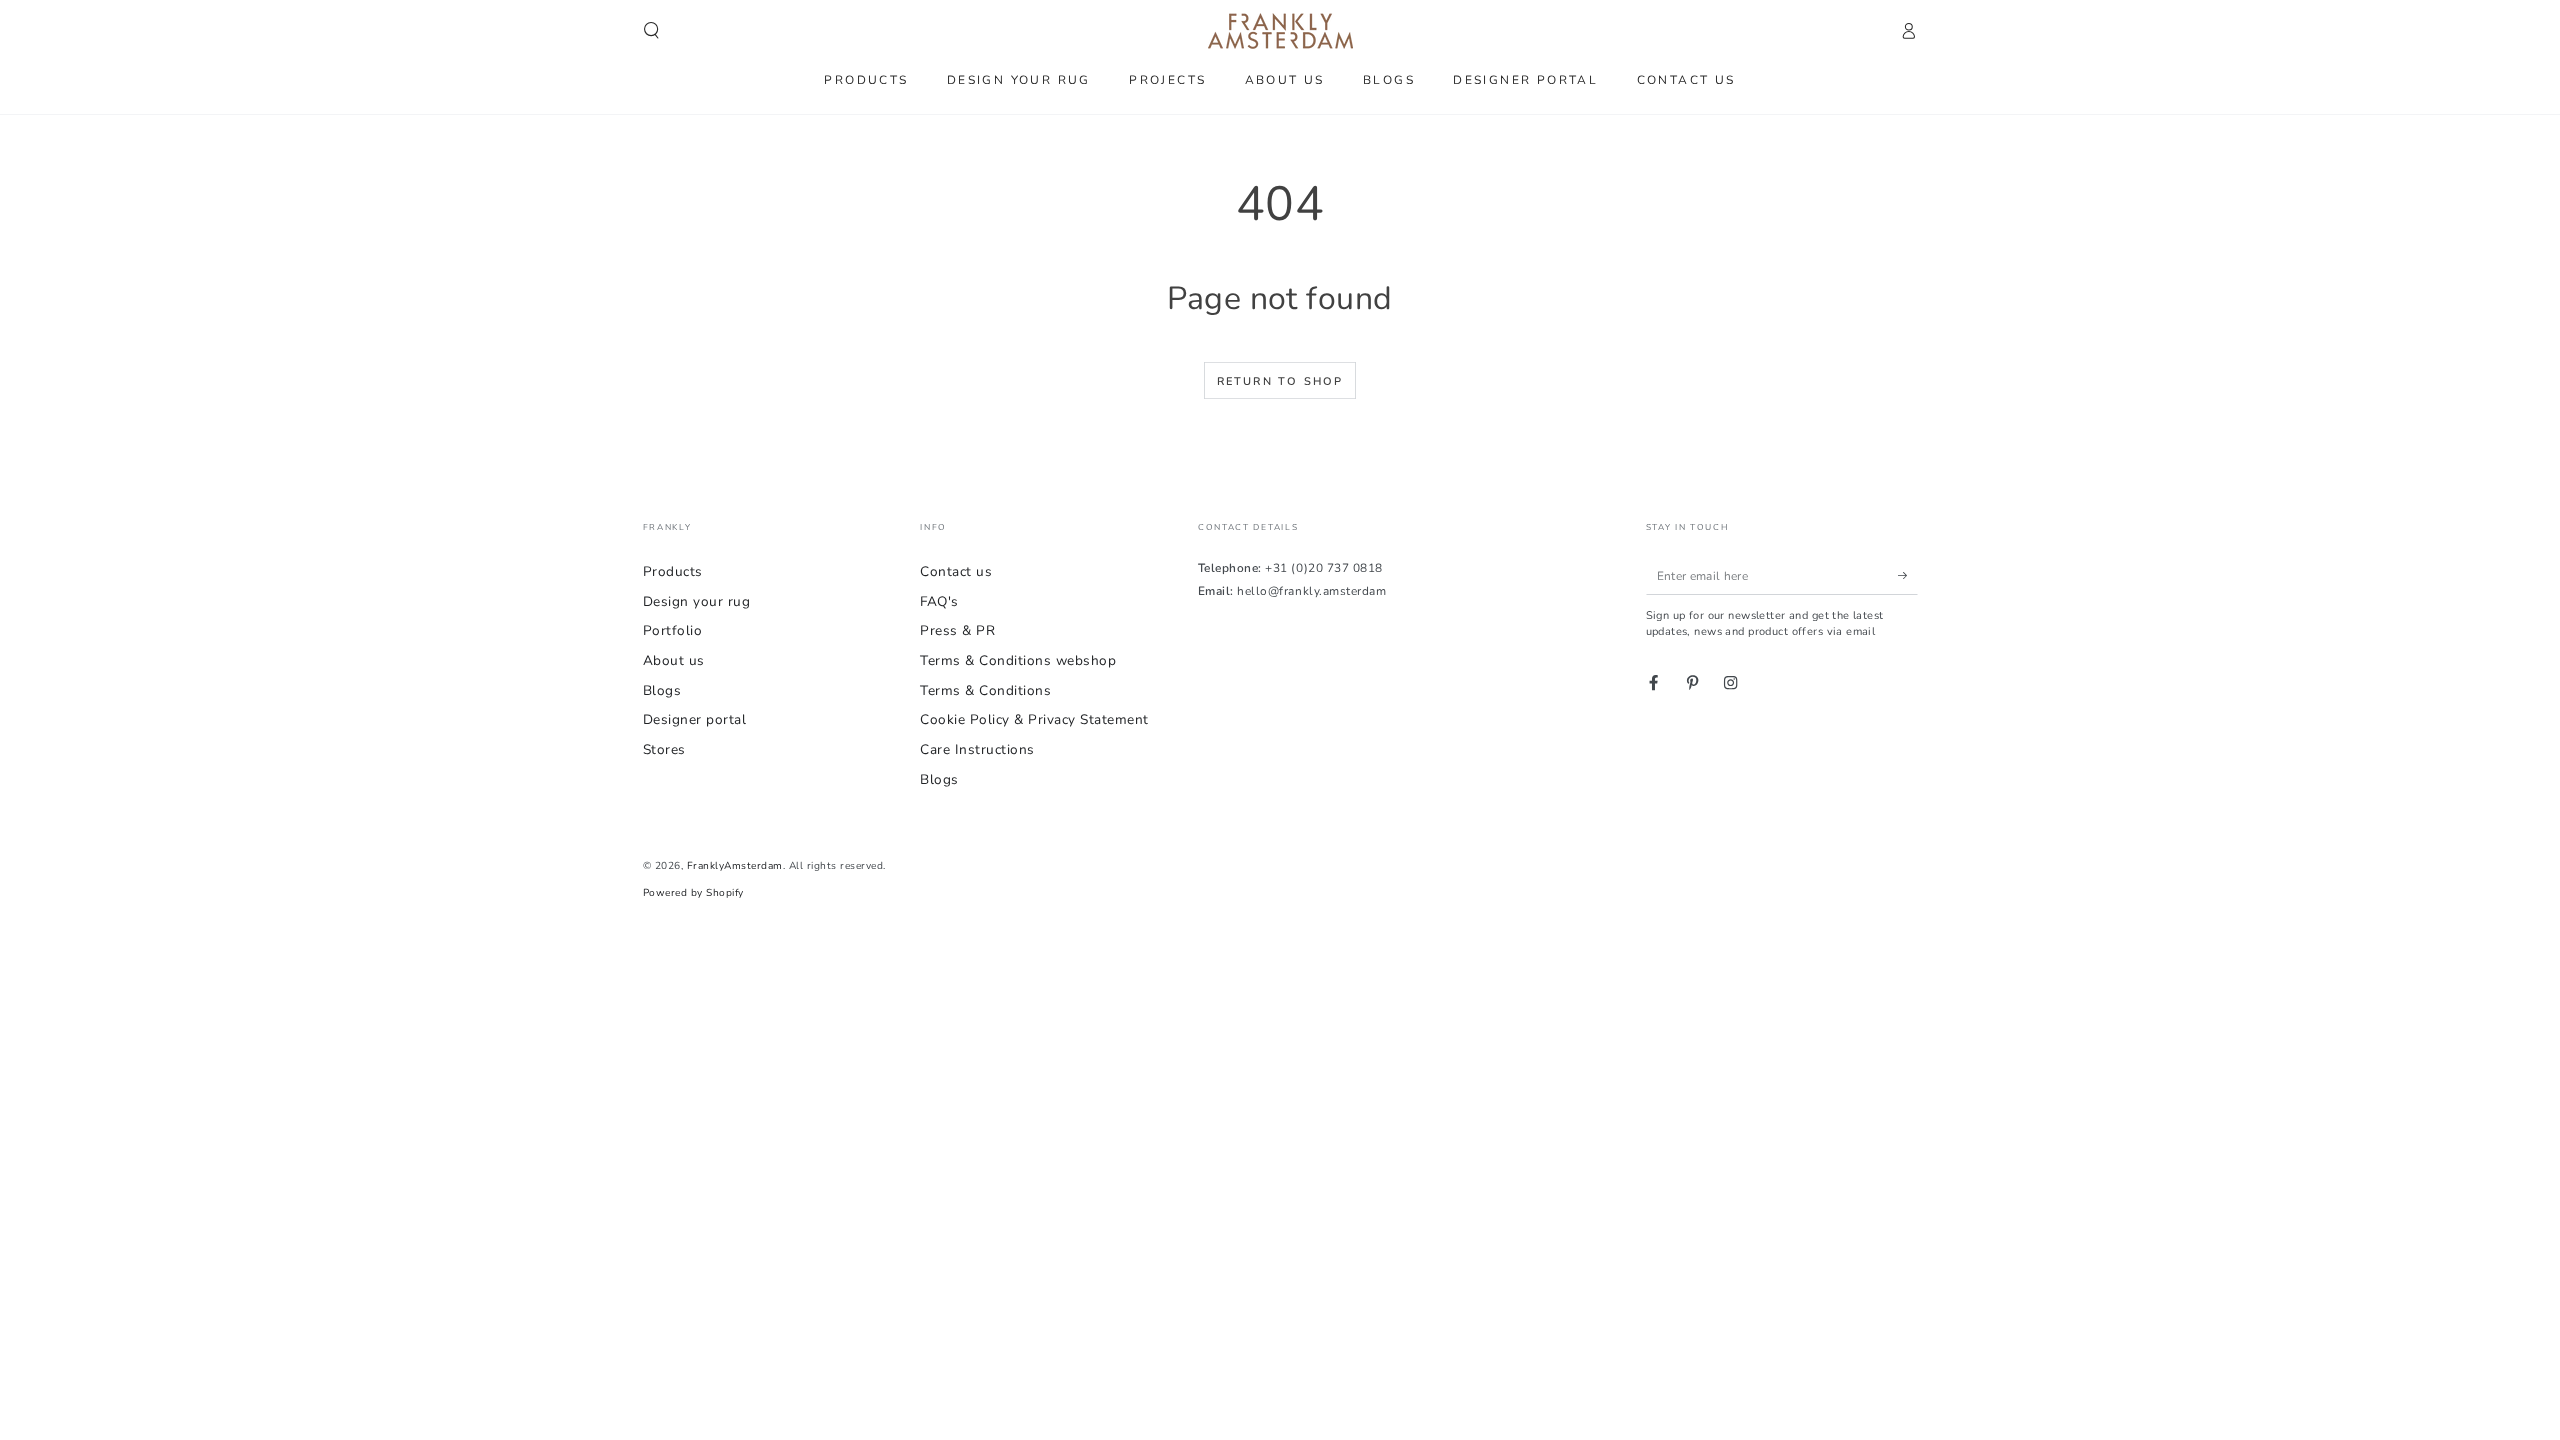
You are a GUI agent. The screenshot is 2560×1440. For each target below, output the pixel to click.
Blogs (662, 690)
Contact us (956, 571)
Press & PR (957, 630)
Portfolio (673, 630)
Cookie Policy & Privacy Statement (1034, 719)
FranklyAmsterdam (735, 866)
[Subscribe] (1908, 575)
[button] (652, 30)
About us (674, 660)
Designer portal (695, 719)
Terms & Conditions (985, 690)
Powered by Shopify (693, 893)
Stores (664, 749)
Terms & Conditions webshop (1018, 660)
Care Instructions (977, 749)
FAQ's (939, 601)
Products (673, 571)
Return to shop (1280, 381)
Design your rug (697, 601)
